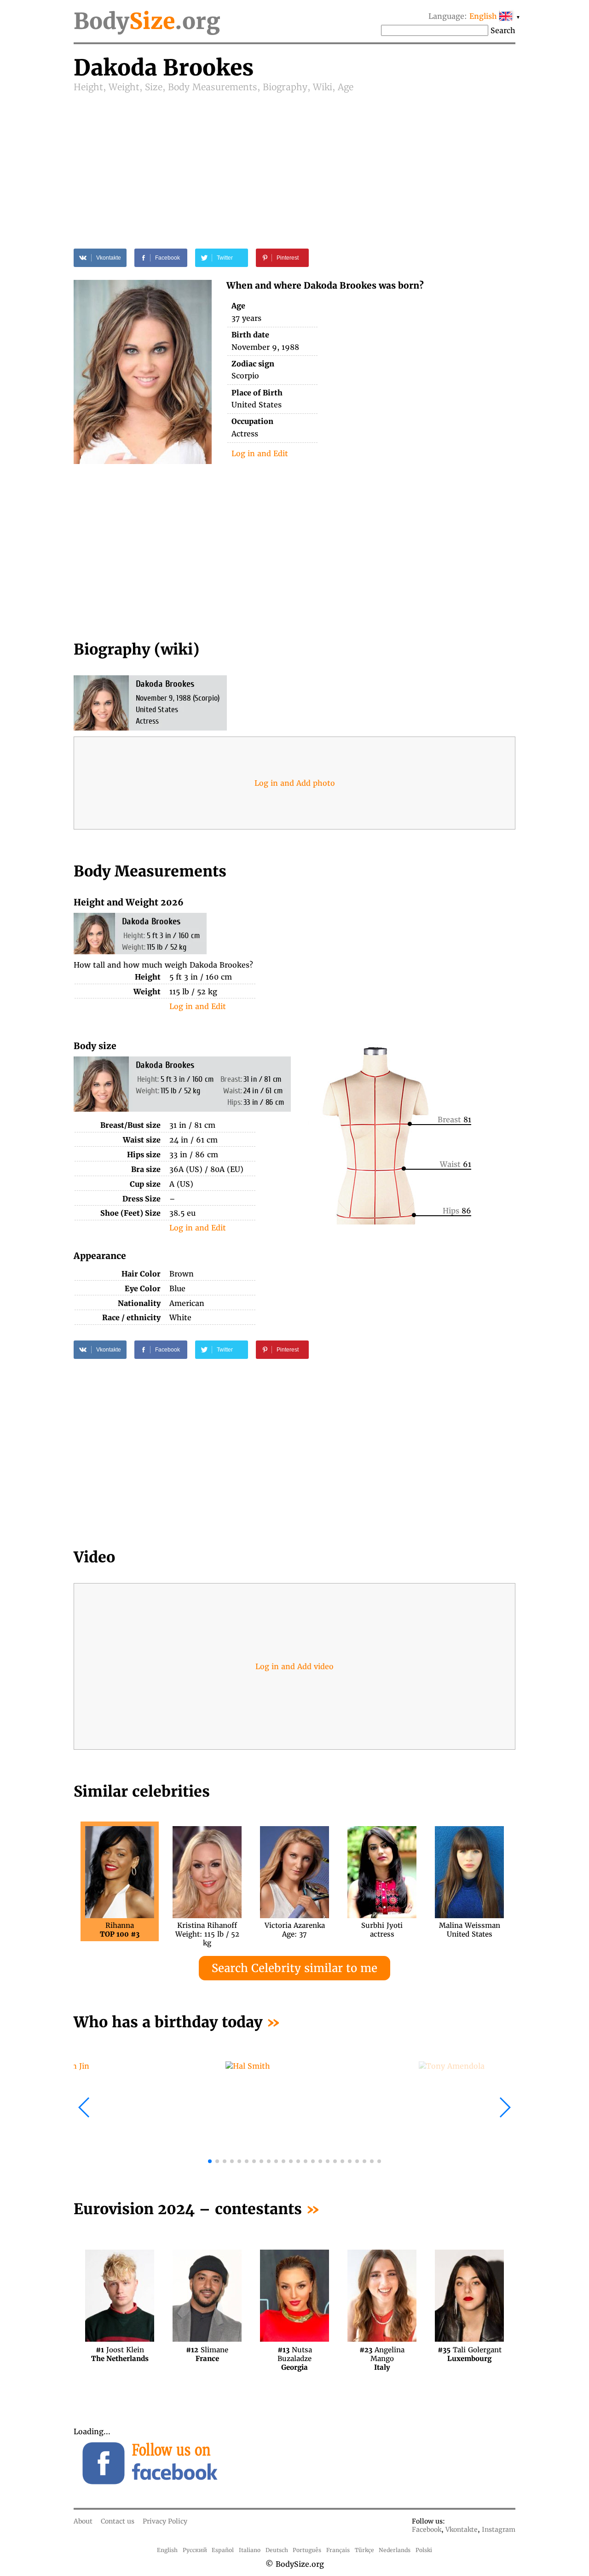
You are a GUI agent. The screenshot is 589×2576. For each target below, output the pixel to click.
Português (307, 2550)
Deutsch (277, 2550)
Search (503, 30)
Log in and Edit (260, 453)
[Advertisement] (294, 162)
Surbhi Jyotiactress (382, 1930)
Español (223, 2550)
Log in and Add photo (295, 783)
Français (338, 2550)
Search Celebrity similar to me (294, 1968)
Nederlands (395, 2550)
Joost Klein (120, 2354)
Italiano (250, 2550)
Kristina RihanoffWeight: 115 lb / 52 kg (207, 1930)
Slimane (207, 2354)
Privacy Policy (165, 2521)
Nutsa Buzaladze (295, 2354)
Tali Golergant (470, 2354)
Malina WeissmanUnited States (470, 1930)
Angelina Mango (382, 2354)
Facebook (427, 2530)
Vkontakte (462, 2530)
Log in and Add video (294, 1666)
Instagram (499, 2530)
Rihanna (120, 1930)
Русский (195, 2550)
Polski (424, 2550)
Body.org (147, 21)
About (83, 2521)
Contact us (118, 2521)
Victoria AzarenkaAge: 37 (295, 1930)
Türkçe (364, 2550)
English (167, 2550)
